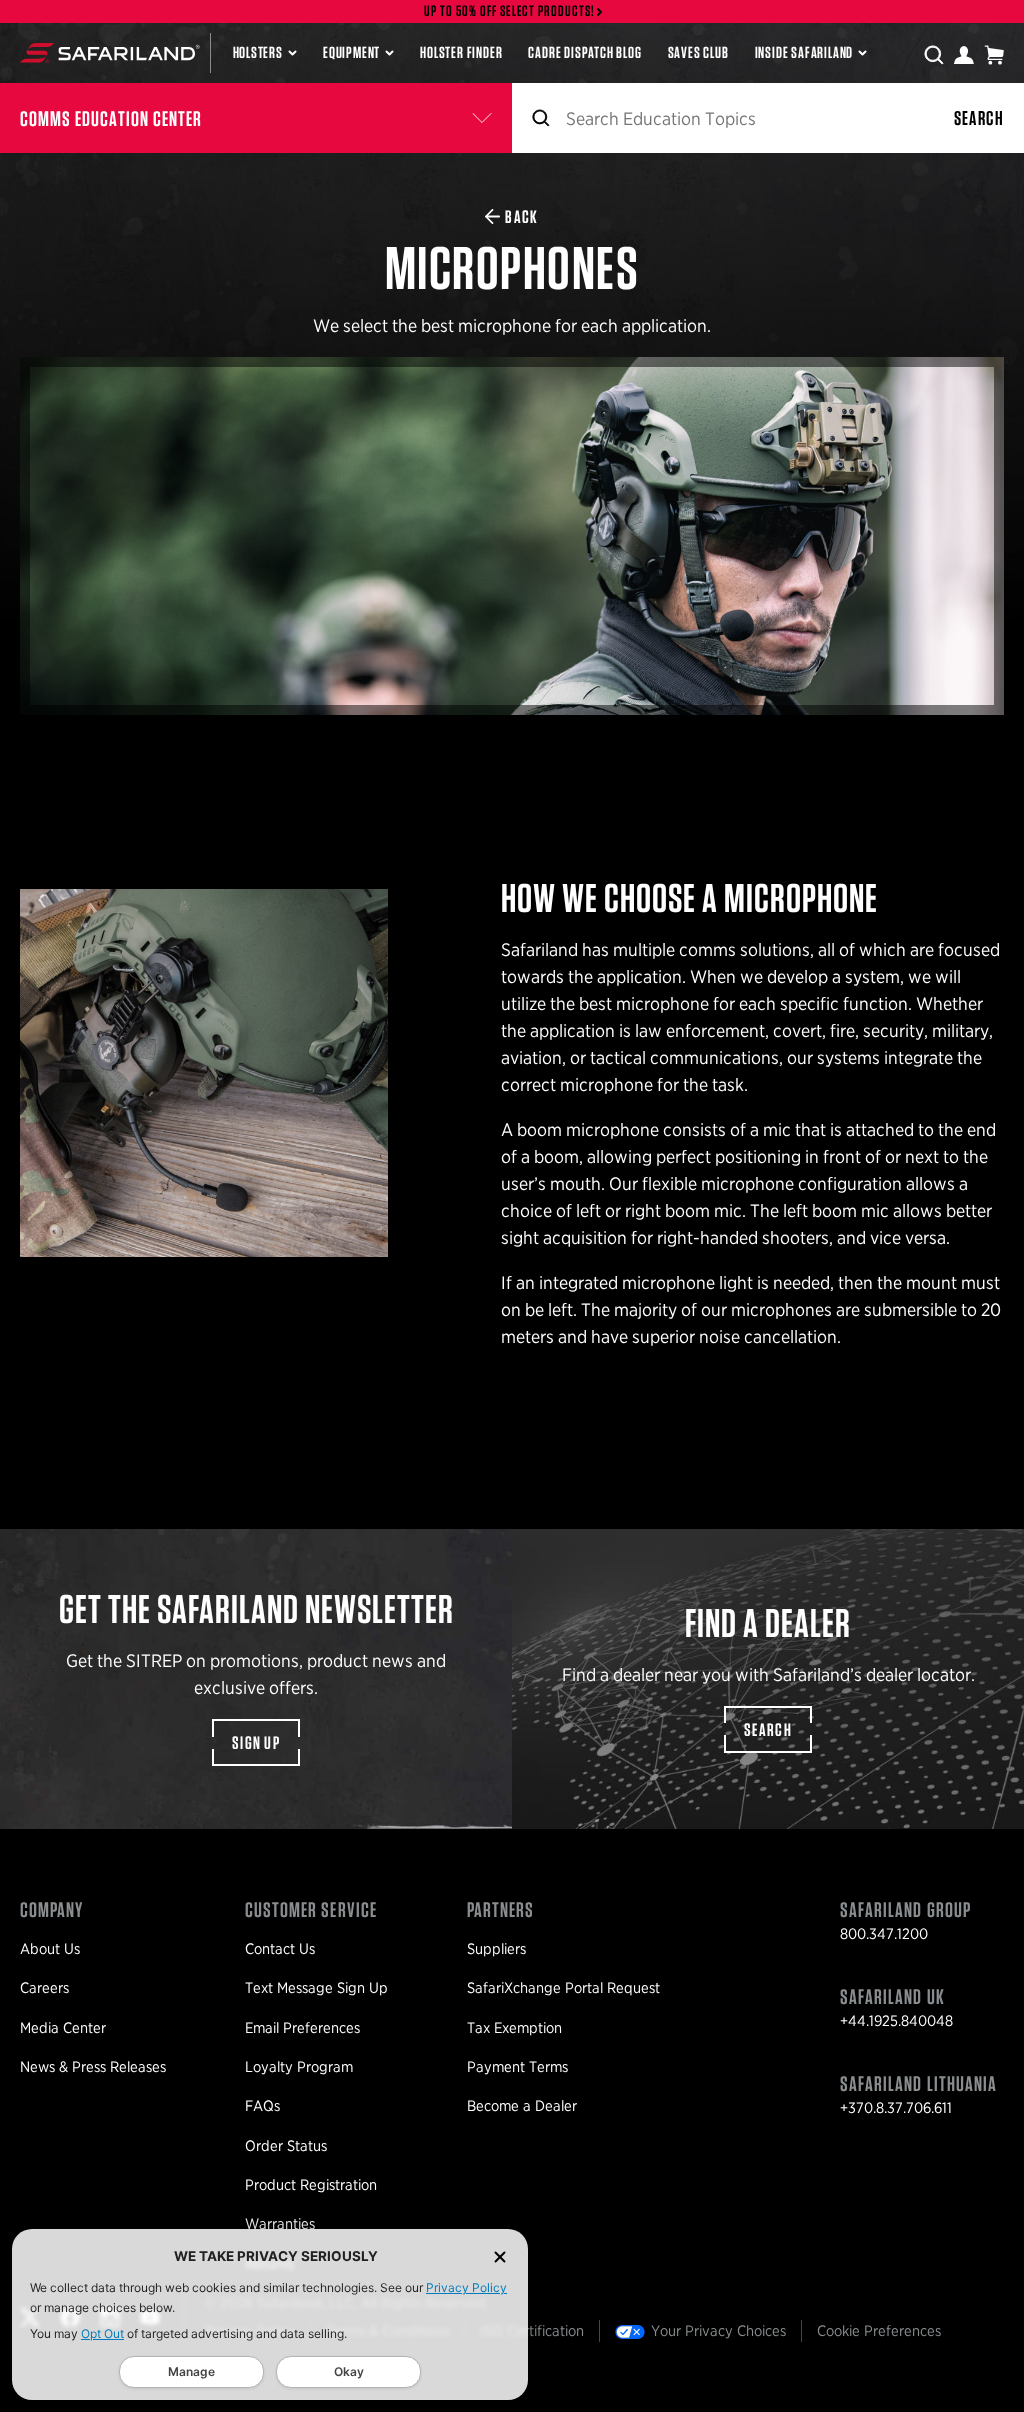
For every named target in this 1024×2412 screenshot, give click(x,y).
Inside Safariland (804, 52)
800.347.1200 (884, 1934)
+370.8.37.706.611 (896, 2108)
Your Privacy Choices (718, 2331)
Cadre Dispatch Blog (584, 52)
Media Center (63, 2028)
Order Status (286, 2146)
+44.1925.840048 (896, 2021)
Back (521, 216)
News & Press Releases (93, 2067)
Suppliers (496, 1949)
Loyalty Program (299, 2067)
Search (979, 118)
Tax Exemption (514, 2028)
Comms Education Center (111, 118)
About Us (50, 1949)
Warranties (280, 2224)
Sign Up (256, 1742)
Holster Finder (461, 52)
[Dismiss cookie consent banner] (500, 2256)
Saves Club (698, 52)
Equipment (351, 52)
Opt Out (102, 2333)
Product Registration (311, 2185)
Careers (44, 1988)
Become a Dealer (522, 2106)
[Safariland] (110, 53)
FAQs (262, 2106)
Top (992, 2388)
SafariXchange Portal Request (563, 1988)
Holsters (258, 52)
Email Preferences (302, 2028)
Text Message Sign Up (316, 1988)
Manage (191, 2371)
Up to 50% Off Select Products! (510, 11)
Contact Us (280, 1949)
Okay (349, 2371)
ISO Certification (532, 2331)
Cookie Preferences (879, 2331)
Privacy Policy (466, 2287)
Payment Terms (517, 2067)
